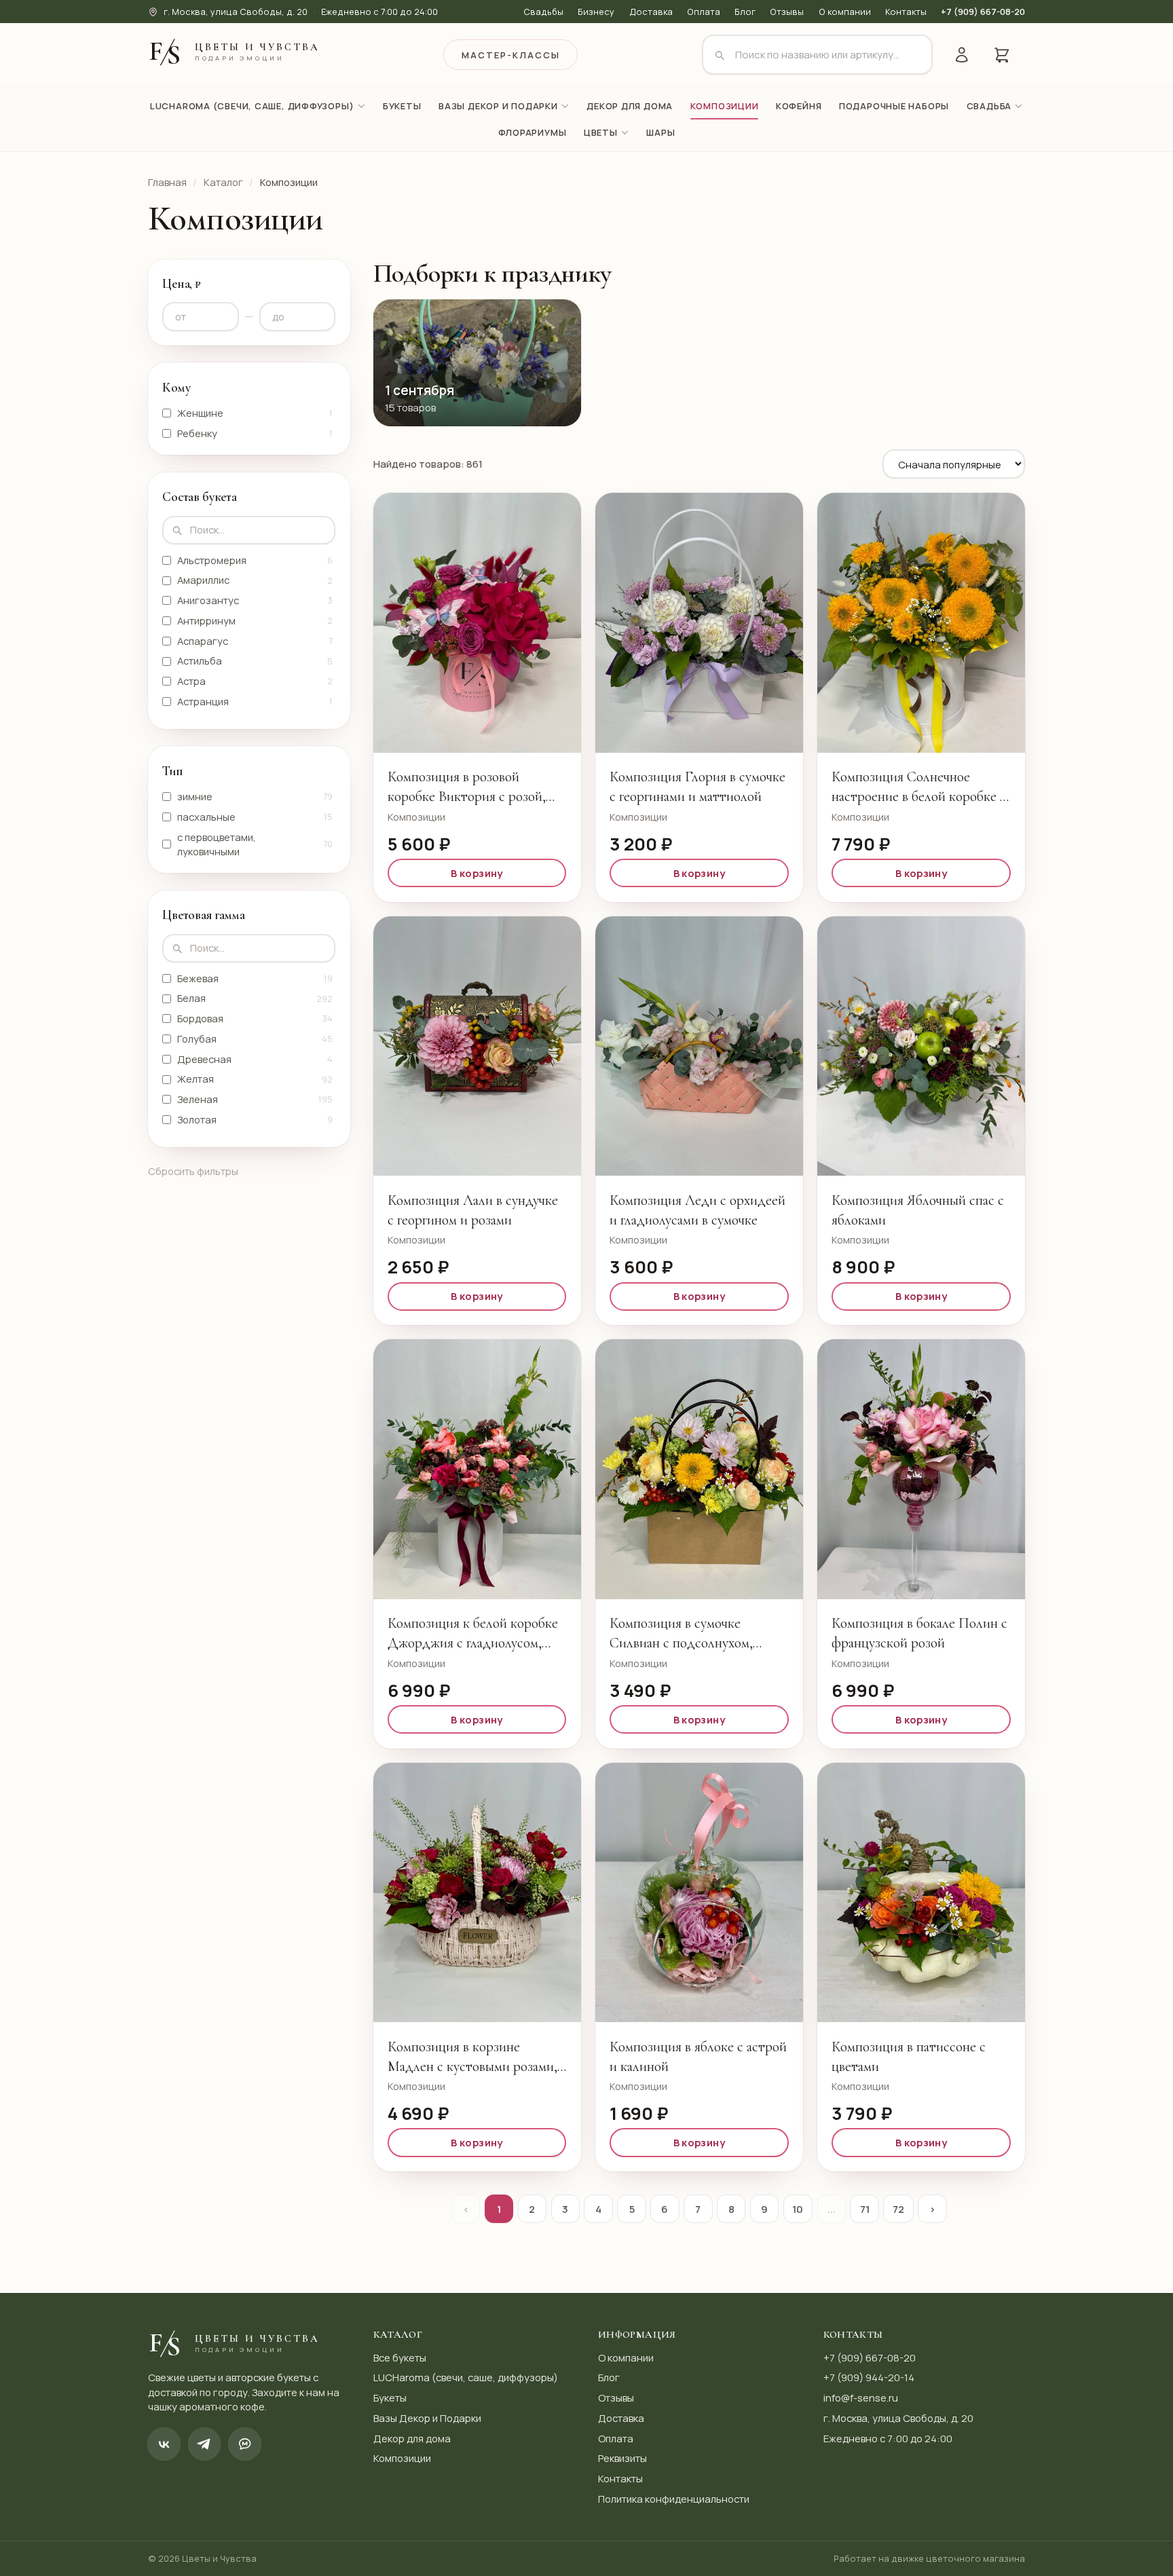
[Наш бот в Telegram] (205, 2444)
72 (898, 2209)
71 (865, 2209)
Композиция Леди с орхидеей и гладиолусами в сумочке (697, 1210)
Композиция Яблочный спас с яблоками (918, 1210)
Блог (745, 12)
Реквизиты (622, 2458)
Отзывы (787, 12)
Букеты (390, 2397)
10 (798, 2209)
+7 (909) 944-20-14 (869, 2377)
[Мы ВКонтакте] (164, 2444)
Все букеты (400, 2357)
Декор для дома (412, 2438)
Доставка (651, 12)
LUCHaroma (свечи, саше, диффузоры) (466, 2377)
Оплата (704, 12)
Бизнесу (596, 12)
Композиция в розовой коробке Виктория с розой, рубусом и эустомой (467, 787)
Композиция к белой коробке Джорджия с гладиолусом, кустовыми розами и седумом (473, 1634)
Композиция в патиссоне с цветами (909, 2056)
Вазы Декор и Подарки (427, 2418)
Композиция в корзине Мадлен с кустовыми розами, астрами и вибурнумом (472, 2057)
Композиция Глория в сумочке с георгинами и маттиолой (697, 786)
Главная (167, 182)
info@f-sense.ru (861, 2397)
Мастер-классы (511, 55)
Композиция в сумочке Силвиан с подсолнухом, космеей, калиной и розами (688, 1634)
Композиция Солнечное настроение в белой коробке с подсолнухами (919, 787)
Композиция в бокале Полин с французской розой (919, 1633)
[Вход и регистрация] (962, 55)
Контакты (906, 12)
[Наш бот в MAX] (245, 2444)
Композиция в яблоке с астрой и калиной (698, 2056)
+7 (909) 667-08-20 (983, 12)
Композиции (402, 2458)
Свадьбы (543, 12)
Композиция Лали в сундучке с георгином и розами (473, 1210)
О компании (845, 12)
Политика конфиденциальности (674, 2499)
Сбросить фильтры (193, 1171)
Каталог (223, 182)
